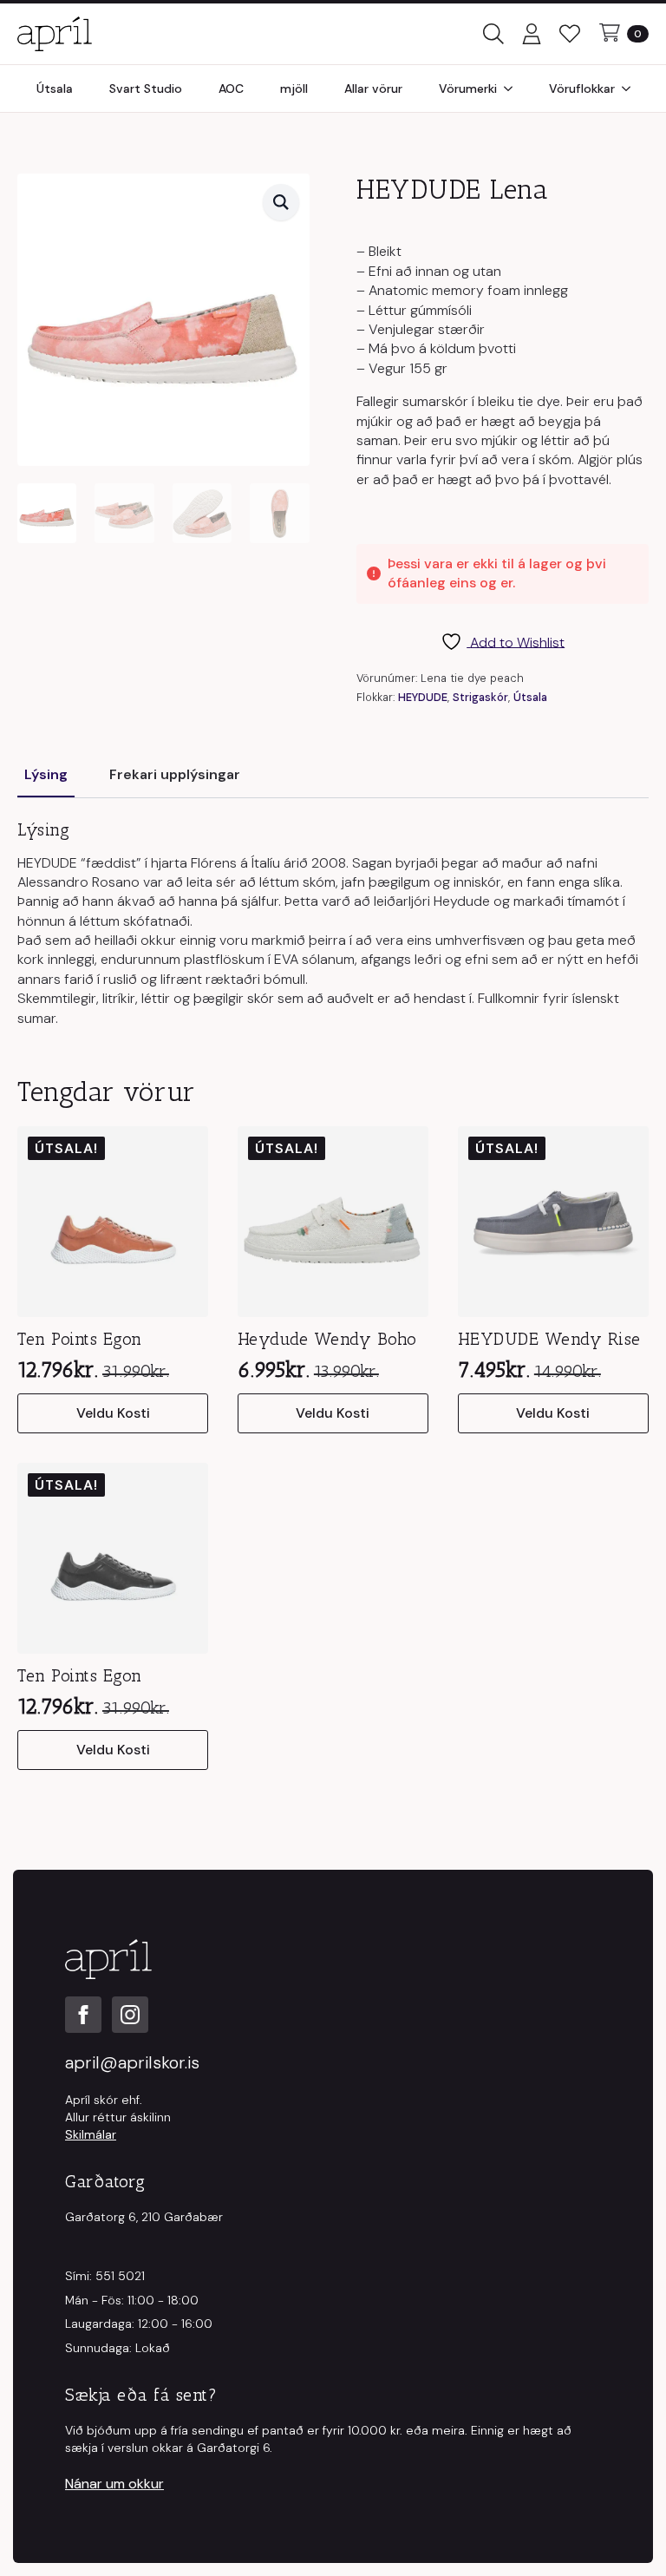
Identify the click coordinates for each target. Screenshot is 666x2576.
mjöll (294, 88)
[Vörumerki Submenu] (513, 88)
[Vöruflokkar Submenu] (631, 88)
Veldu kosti (113, 1413)
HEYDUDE (423, 697)
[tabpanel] (333, 924)
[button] (281, 202)
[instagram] (130, 2015)
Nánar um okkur (114, 2484)
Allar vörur (373, 88)
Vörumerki (468, 88)
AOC (231, 88)
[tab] (46, 775)
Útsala (55, 88)
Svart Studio (146, 88)
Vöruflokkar (582, 88)
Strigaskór (480, 697)
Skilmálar (91, 2134)
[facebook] (83, 2015)
